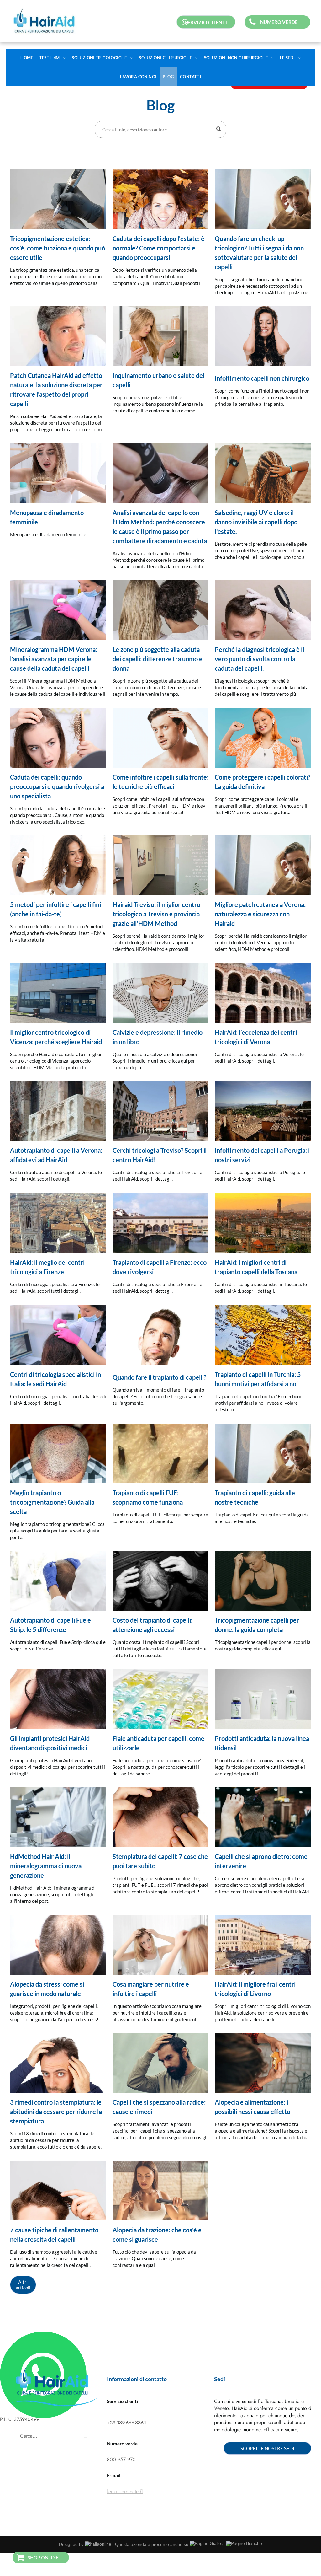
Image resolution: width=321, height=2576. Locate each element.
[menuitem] (303, 63)
